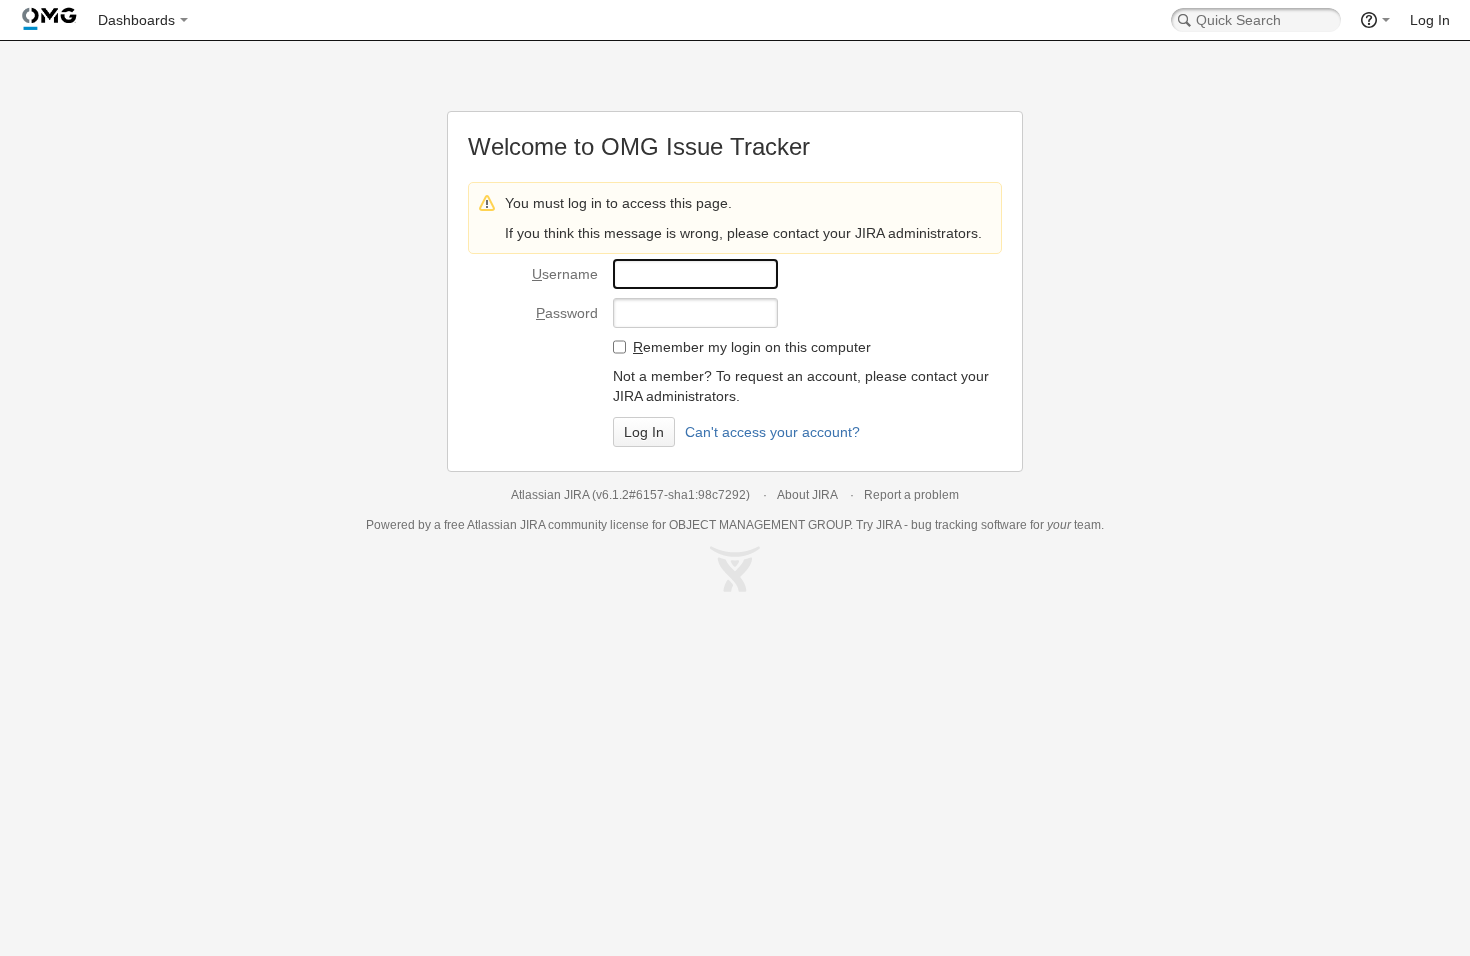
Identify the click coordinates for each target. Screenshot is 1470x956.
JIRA (532, 525)
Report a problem (911, 495)
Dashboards (136, 20)
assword (567, 313)
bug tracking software (969, 525)
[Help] (1375, 20)
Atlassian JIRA (550, 495)
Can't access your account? (772, 432)
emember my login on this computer (752, 347)
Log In (1430, 20)
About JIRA (807, 495)
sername (565, 274)
